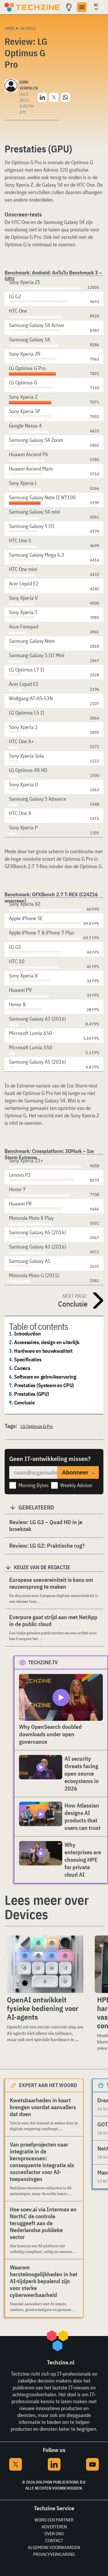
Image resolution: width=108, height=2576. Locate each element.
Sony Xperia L (23, 483)
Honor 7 (17, 1189)
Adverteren (54, 2527)
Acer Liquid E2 (24, 583)
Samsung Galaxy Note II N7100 (42, 497)
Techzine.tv (43, 1662)
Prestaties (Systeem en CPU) (44, 1385)
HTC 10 (17, 961)
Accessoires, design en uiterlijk (47, 1342)
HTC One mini (23, 569)
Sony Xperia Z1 (25, 282)
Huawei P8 (20, 1204)
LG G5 (15, 947)
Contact (54, 2540)
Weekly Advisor (76, 1485)
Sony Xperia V (23, 598)
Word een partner (54, 2520)
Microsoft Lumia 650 (31, 1033)
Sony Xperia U (23, 784)
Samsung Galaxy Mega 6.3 (37, 555)
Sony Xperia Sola (26, 756)
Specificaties (28, 1359)
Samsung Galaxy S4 (30, 339)
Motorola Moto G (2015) (34, 1275)
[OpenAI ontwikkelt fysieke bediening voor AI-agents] (45, 1964)
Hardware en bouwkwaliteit (43, 1351)
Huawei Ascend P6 (29, 454)
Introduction (27, 1334)
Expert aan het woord (48, 2085)
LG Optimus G (23, 383)
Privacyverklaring (54, 2554)
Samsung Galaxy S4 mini (35, 512)
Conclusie (24, 1403)
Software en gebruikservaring (45, 1377)
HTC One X (20, 813)
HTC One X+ (21, 741)
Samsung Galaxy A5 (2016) (37, 1062)
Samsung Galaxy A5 (30, 1261)
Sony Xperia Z (23, 397)
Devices (28, 28)
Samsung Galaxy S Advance (38, 799)
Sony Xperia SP (25, 411)
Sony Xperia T (23, 612)
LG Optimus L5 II (27, 713)
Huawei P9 (20, 990)
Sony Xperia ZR (25, 354)
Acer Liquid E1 (24, 684)
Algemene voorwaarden (54, 2547)
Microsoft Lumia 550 (31, 1047)
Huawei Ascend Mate (31, 469)
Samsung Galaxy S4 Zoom (36, 440)
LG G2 (15, 296)
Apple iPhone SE (26, 918)
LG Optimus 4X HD (28, 770)
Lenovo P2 (20, 1175)
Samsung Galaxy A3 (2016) (37, 1019)
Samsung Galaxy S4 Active (37, 325)
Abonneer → (79, 1472)
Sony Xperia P (23, 828)
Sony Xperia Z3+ (26, 1161)
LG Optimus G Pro (27, 368)
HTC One (18, 311)
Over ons (54, 2534)
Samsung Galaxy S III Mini (37, 655)
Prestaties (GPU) (31, 1394)
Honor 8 (17, 1004)
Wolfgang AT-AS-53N (31, 698)
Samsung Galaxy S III (32, 526)
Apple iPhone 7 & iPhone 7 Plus (42, 933)
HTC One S (20, 540)
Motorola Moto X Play (31, 1218)
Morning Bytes (34, 1485)
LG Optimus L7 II (27, 670)
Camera (22, 1368)
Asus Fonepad (24, 627)
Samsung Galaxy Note (32, 641)
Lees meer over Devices (47, 1907)
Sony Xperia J (23, 727)
